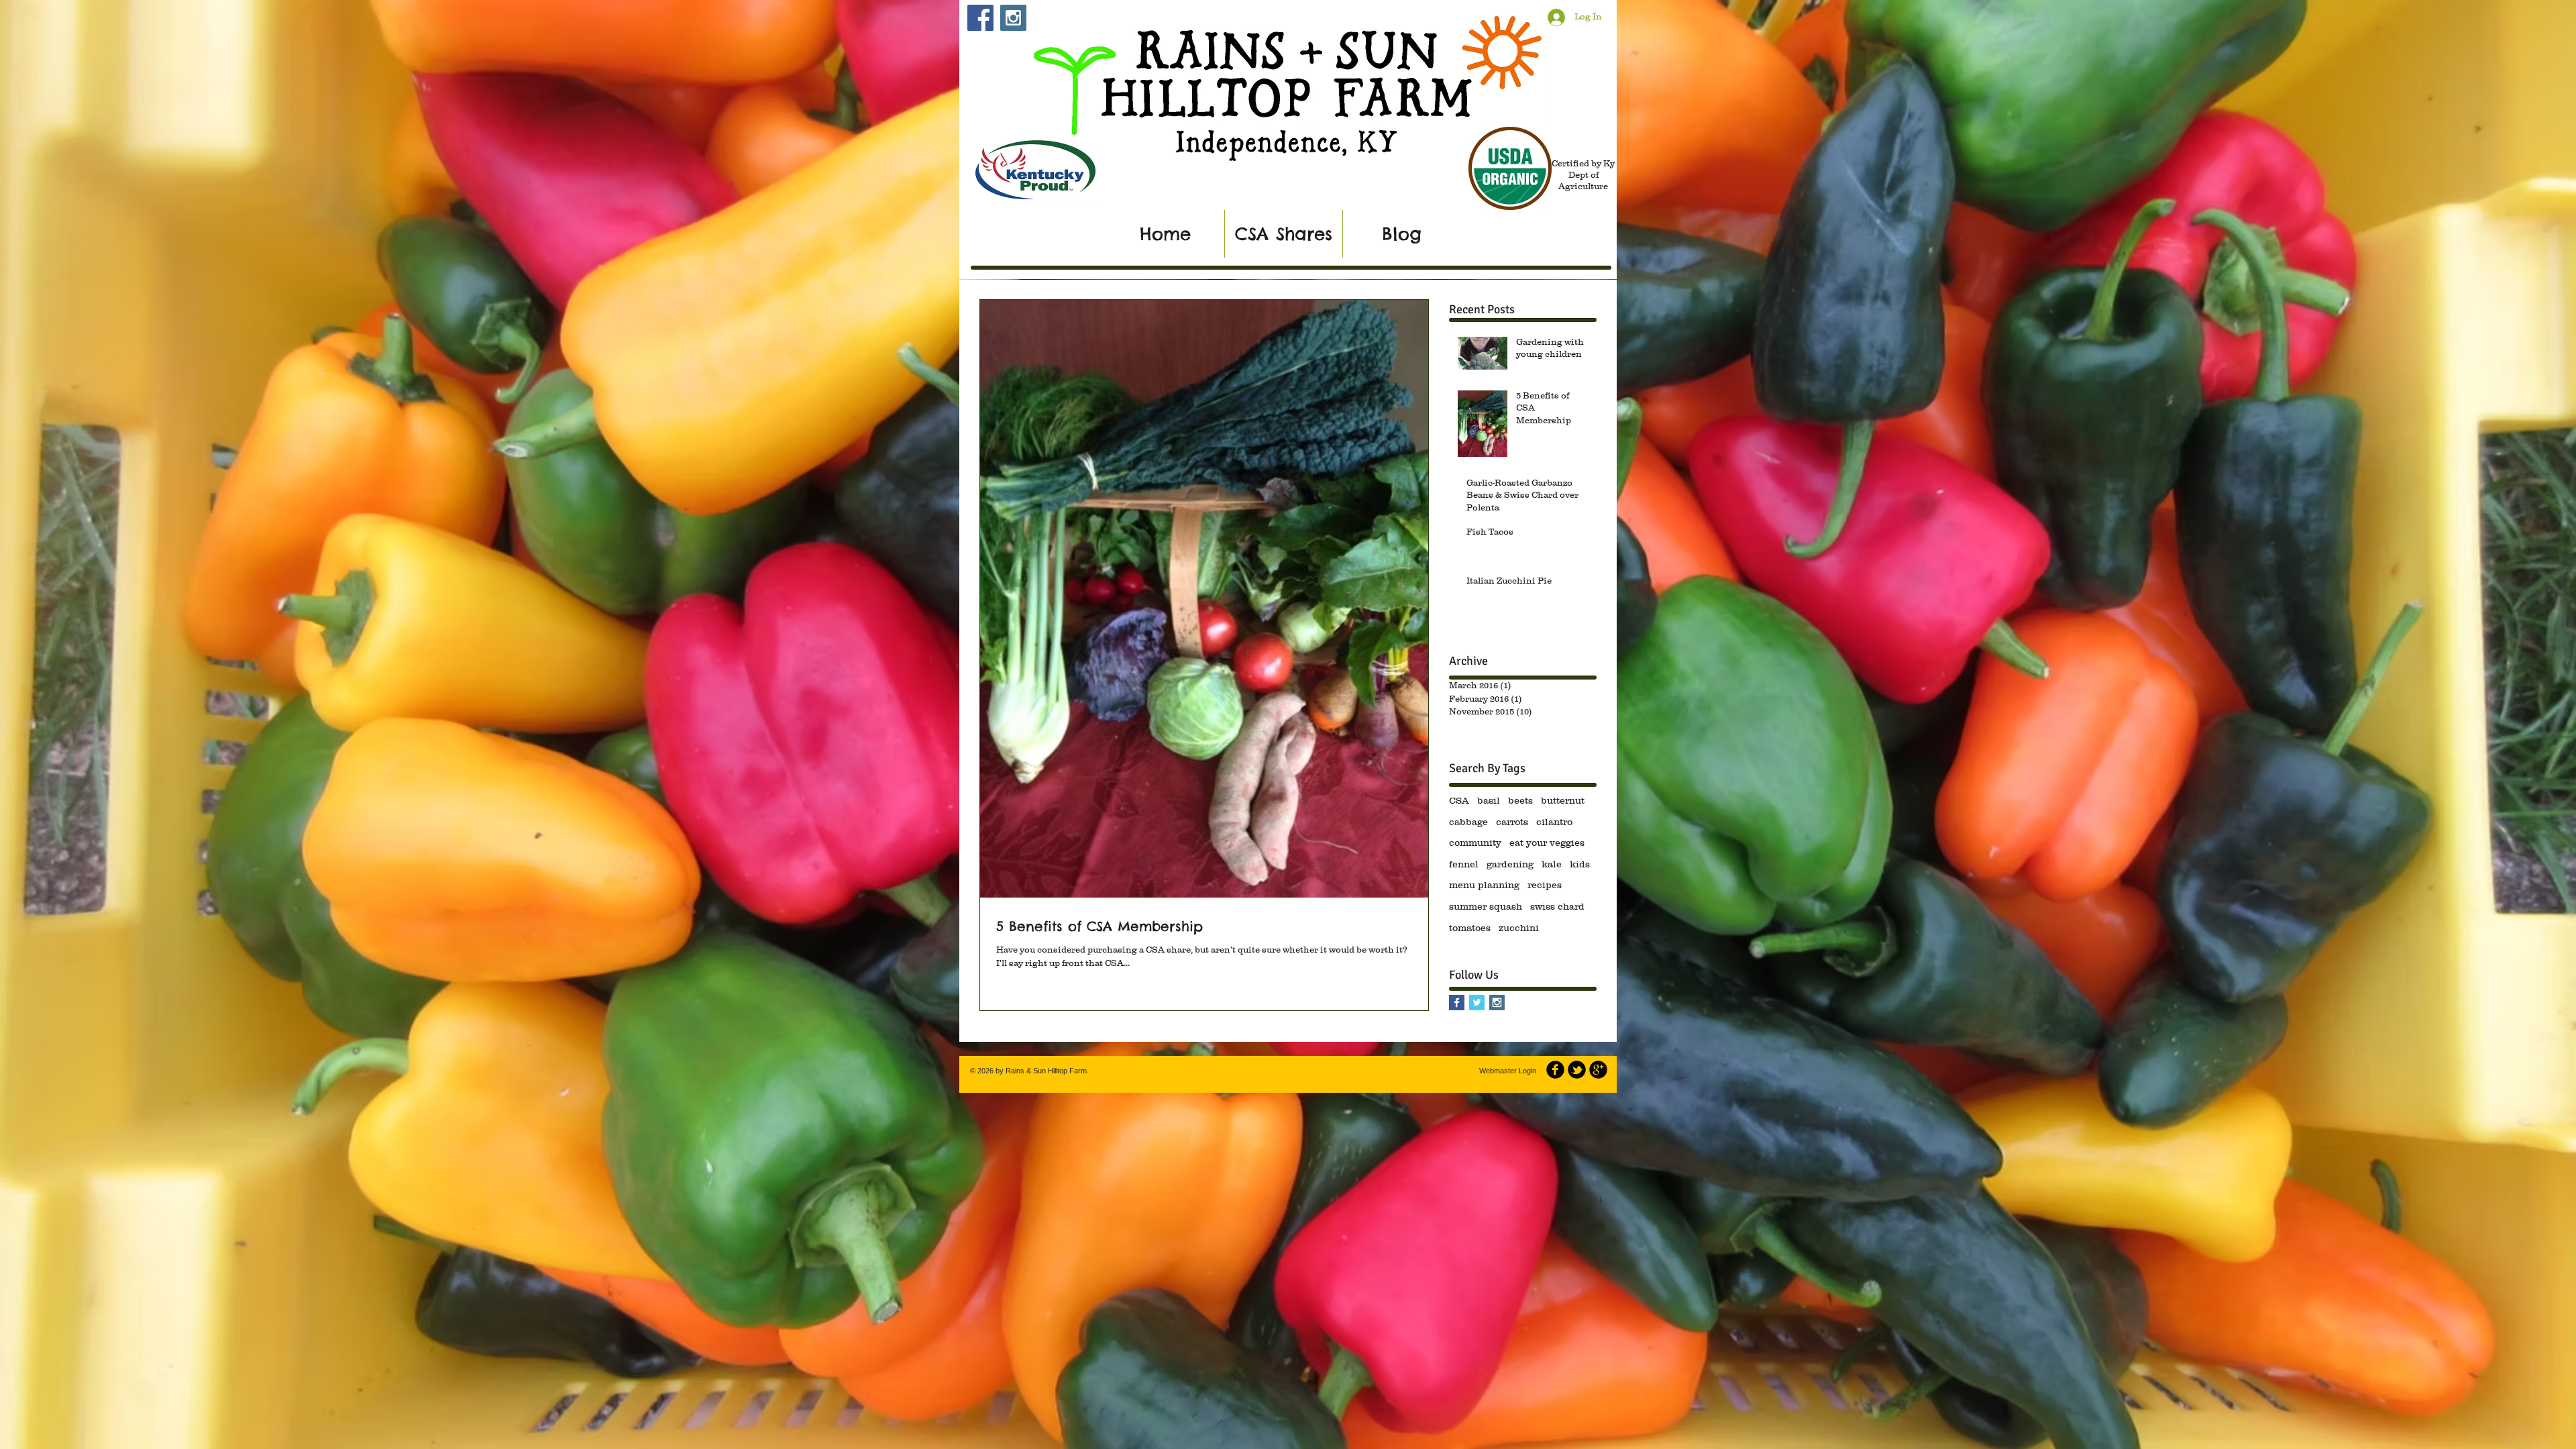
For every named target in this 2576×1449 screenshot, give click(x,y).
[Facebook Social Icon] (980, 18)
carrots (1512, 822)
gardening (1510, 864)
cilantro (1554, 822)
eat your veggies (1547, 843)
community (1475, 843)
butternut (1563, 800)
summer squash (1486, 906)
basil (1489, 800)
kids (1580, 864)
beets (1520, 800)
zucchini (1519, 928)
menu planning (1484, 885)
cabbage (1468, 822)
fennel (1464, 864)
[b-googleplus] (1598, 1070)
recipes (1545, 885)
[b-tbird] (1577, 1070)
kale (1552, 864)
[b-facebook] (1555, 1070)
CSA (1459, 800)
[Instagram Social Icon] (1013, 18)
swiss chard (1557, 906)
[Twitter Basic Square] (1477, 1003)
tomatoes (1470, 928)
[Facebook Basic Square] (1457, 1003)
